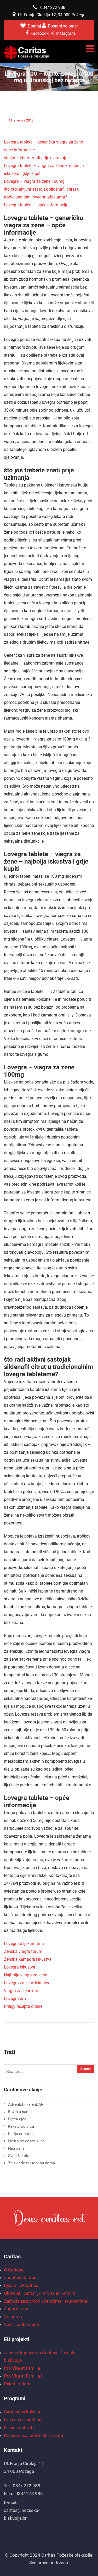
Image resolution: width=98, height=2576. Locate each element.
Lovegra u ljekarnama (24, 1944)
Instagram (66, 33)
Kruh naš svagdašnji (24, 2420)
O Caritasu (14, 2270)
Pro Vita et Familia (22, 2368)
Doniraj (35, 26)
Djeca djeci (18, 2119)
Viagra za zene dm (21, 1991)
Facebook (40, 33)
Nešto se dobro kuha (26, 2141)
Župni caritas (17, 2309)
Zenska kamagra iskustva (28, 1959)
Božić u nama (20, 2112)
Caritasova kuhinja (22, 2412)
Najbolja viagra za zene (25, 1975)
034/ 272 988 (53, 7)
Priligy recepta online (23, 2006)
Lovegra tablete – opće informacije (36, 205)
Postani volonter (63, 26)
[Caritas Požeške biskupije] (27, 53)
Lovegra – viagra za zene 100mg (34, 181)
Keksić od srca (21, 2126)
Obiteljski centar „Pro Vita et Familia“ (40, 2293)
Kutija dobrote (20, 2134)
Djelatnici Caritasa (22, 2285)
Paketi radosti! (18, 2384)
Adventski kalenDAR (26, 2104)
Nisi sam (16, 2148)
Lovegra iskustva (20, 1967)
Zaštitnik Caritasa (21, 2278)
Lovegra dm (15, 1999)
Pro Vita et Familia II (24, 2376)
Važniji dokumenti (21, 2324)
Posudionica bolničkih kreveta (33, 2435)
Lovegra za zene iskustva (27, 1983)
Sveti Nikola (19, 2156)
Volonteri (13, 2317)
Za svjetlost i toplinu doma (31, 2163)
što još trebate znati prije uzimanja (36, 158)
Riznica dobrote (19, 2428)
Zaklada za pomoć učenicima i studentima (45, 2301)
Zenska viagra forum (23, 1951)
